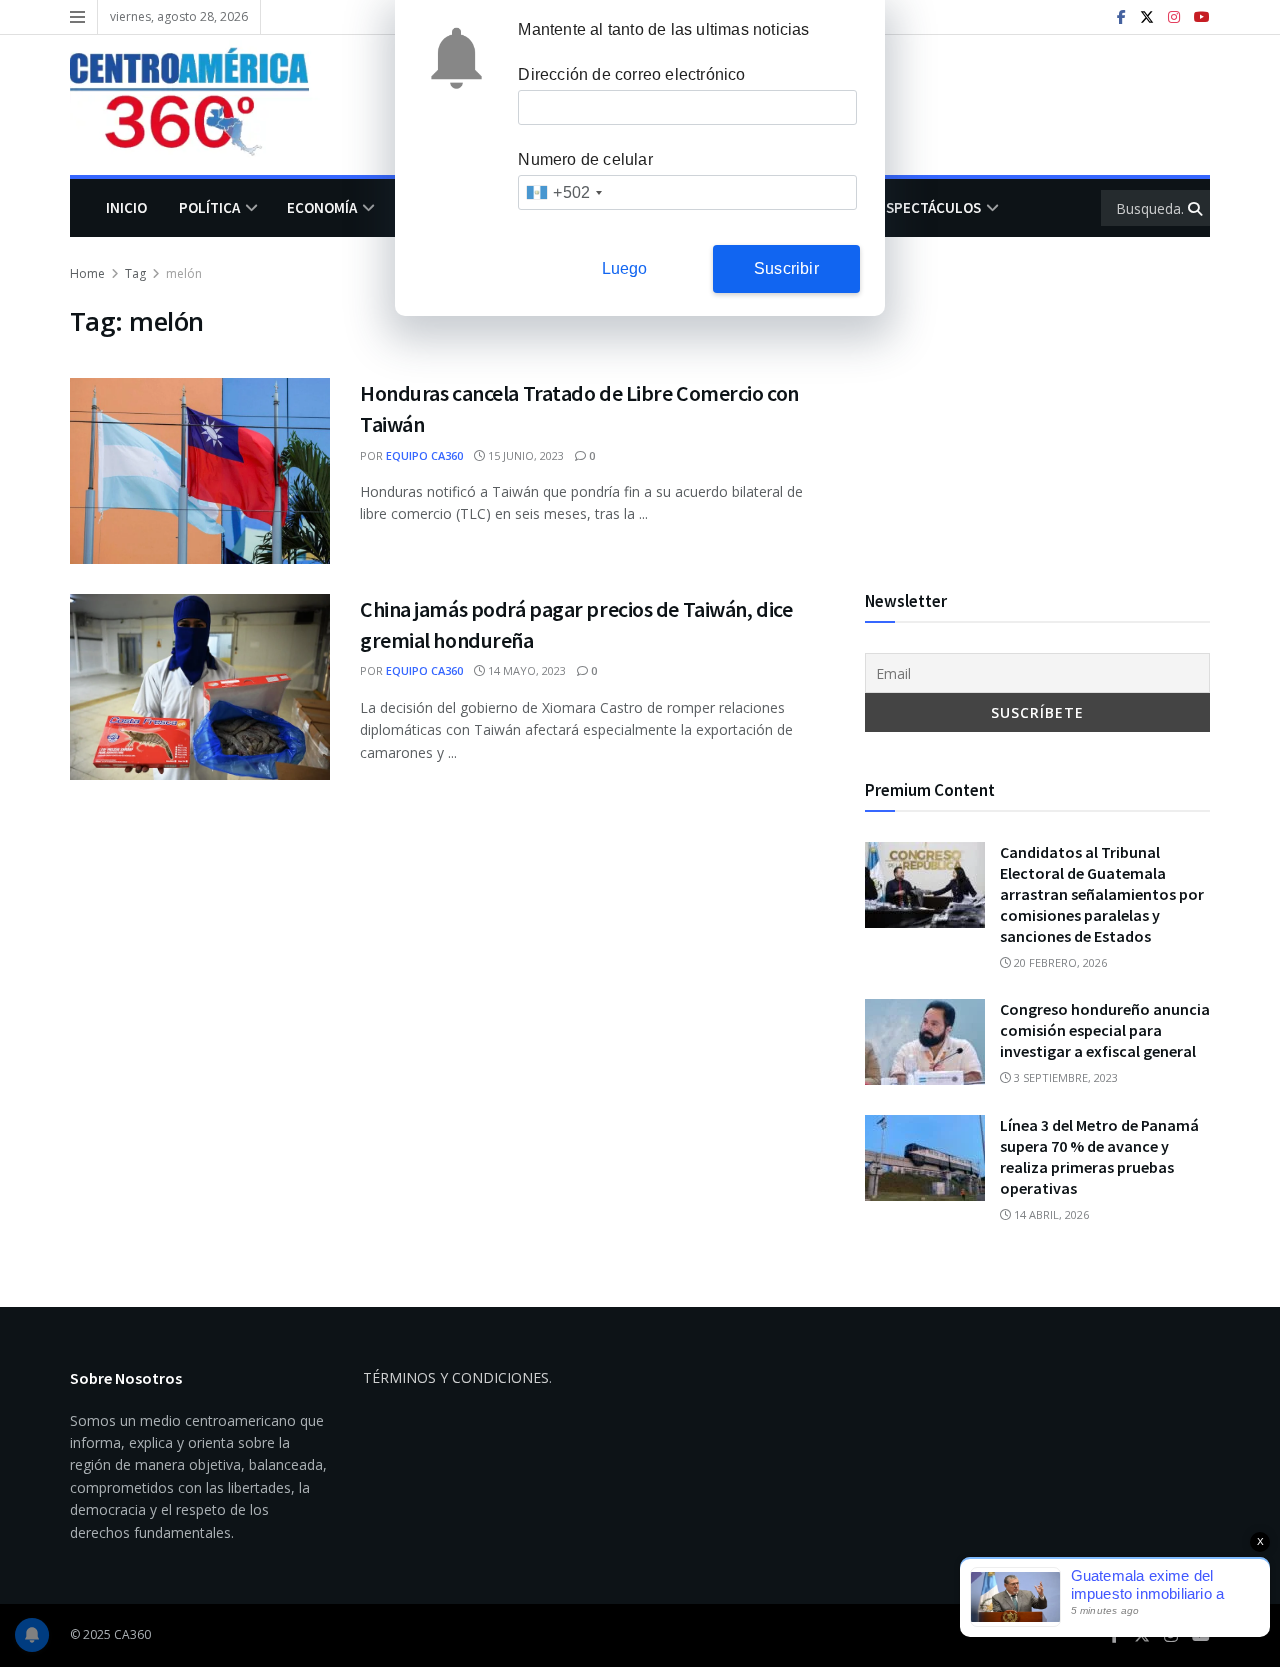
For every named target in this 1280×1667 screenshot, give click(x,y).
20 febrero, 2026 (1059, 962)
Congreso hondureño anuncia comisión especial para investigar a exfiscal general (1105, 1030)
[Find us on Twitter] (1147, 17)
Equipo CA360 (424, 455)
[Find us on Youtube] (1202, 17)
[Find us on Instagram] (1174, 17)
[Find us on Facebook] (1121, 17)
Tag (135, 273)
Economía (322, 207)
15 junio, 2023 (524, 455)
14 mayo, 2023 (525, 670)
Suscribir (786, 268)
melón (184, 273)
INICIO (126, 207)
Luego (625, 268)
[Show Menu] (77, 17)
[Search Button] (1196, 208)
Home (87, 273)
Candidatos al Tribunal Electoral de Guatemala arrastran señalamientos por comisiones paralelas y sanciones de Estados (1102, 894)
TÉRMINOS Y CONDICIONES (456, 1377)
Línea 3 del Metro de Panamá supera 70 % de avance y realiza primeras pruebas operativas (1099, 1156)
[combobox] (563, 192)
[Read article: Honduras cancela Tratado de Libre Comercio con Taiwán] (200, 471)
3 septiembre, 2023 (1064, 1077)
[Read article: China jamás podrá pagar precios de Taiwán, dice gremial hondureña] (200, 687)
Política (209, 207)
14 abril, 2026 (1050, 1214)
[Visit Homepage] (204, 105)
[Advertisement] (1037, 403)
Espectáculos (929, 207)
